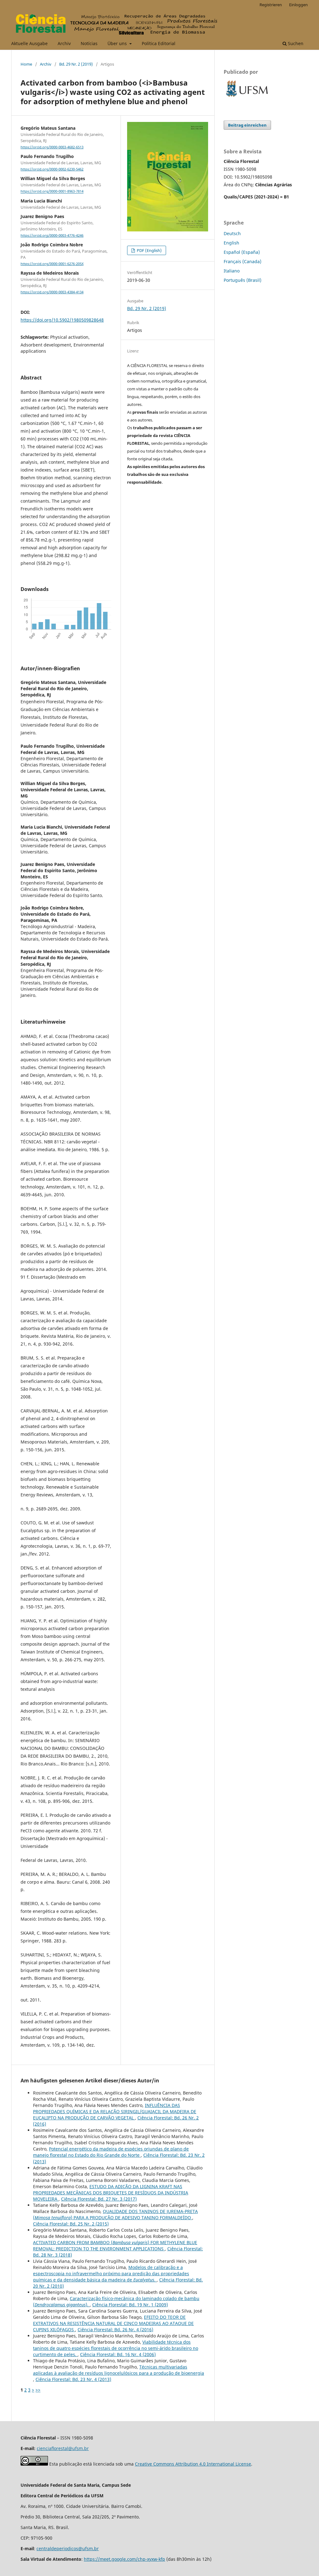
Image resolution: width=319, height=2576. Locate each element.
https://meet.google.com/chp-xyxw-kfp (124, 2559)
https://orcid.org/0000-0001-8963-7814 (52, 192)
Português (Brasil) (243, 280)
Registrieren (271, 5)
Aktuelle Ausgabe (29, 43)
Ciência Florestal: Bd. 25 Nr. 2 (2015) (71, 2224)
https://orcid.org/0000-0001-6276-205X (52, 264)
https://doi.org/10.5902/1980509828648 (62, 320)
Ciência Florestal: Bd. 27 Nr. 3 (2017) (99, 2199)
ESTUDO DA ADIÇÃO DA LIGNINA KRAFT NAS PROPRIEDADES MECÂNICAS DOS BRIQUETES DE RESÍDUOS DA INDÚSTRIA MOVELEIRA (111, 2193)
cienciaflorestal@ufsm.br (63, 2448)
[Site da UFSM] (247, 98)
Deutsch (232, 233)
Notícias (89, 43)
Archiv (64, 43)
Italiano (232, 271)
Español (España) (242, 252)
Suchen (295, 43)
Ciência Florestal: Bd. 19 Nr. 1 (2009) (130, 2305)
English (231, 243)
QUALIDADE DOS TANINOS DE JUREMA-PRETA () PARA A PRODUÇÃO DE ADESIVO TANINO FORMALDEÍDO (115, 2214)
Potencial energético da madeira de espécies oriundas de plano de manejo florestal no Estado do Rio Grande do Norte (111, 2152)
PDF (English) (149, 250)
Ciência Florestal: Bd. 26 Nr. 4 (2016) (115, 2330)
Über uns (118, 43)
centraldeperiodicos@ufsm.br (68, 2548)
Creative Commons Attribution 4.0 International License (193, 2464)
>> (38, 2390)
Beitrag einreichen (247, 125)
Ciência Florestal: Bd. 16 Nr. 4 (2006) (118, 2354)
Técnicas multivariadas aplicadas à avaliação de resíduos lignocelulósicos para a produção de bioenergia (119, 2370)
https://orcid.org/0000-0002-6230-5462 (52, 169)
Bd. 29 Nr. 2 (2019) (76, 64)
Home (26, 64)
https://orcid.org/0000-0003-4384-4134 (52, 292)
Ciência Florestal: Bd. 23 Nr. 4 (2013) (73, 2379)
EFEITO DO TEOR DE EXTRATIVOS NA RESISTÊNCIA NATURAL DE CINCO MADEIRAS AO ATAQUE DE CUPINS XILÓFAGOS (113, 2323)
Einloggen (298, 5)
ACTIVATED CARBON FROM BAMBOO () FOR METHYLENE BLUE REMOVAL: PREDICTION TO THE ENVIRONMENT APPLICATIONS (115, 2246)
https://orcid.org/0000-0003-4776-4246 (52, 235)
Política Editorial (159, 43)
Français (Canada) (243, 261)
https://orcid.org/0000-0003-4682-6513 (52, 147)
